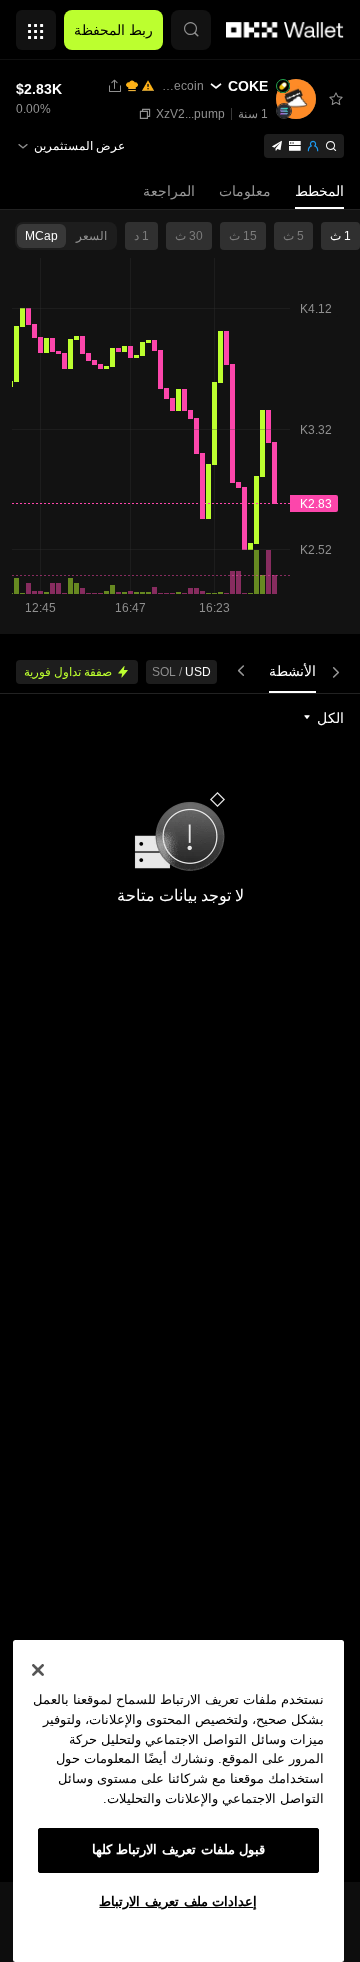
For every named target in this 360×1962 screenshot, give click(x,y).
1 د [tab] (141, 236)
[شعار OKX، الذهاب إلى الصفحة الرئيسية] (285, 30)
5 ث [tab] (293, 236)
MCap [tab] (41, 236)
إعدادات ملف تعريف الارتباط (178, 1901)
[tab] (292, 671)
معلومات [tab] (245, 191)
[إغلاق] (38, 1670)
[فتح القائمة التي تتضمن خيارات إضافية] (36, 25)
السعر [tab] (91, 236)
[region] (178, 1801)
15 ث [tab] (243, 236)
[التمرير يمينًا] (245, 671)
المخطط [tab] (319, 191)
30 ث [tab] (189, 236)
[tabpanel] (180, 1287)
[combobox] (322, 718)
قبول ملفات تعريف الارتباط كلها (179, 1849)
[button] (191, 30)
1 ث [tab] (340, 236)
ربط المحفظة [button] (113, 30)
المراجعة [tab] (169, 191)
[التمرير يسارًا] (332, 671)
